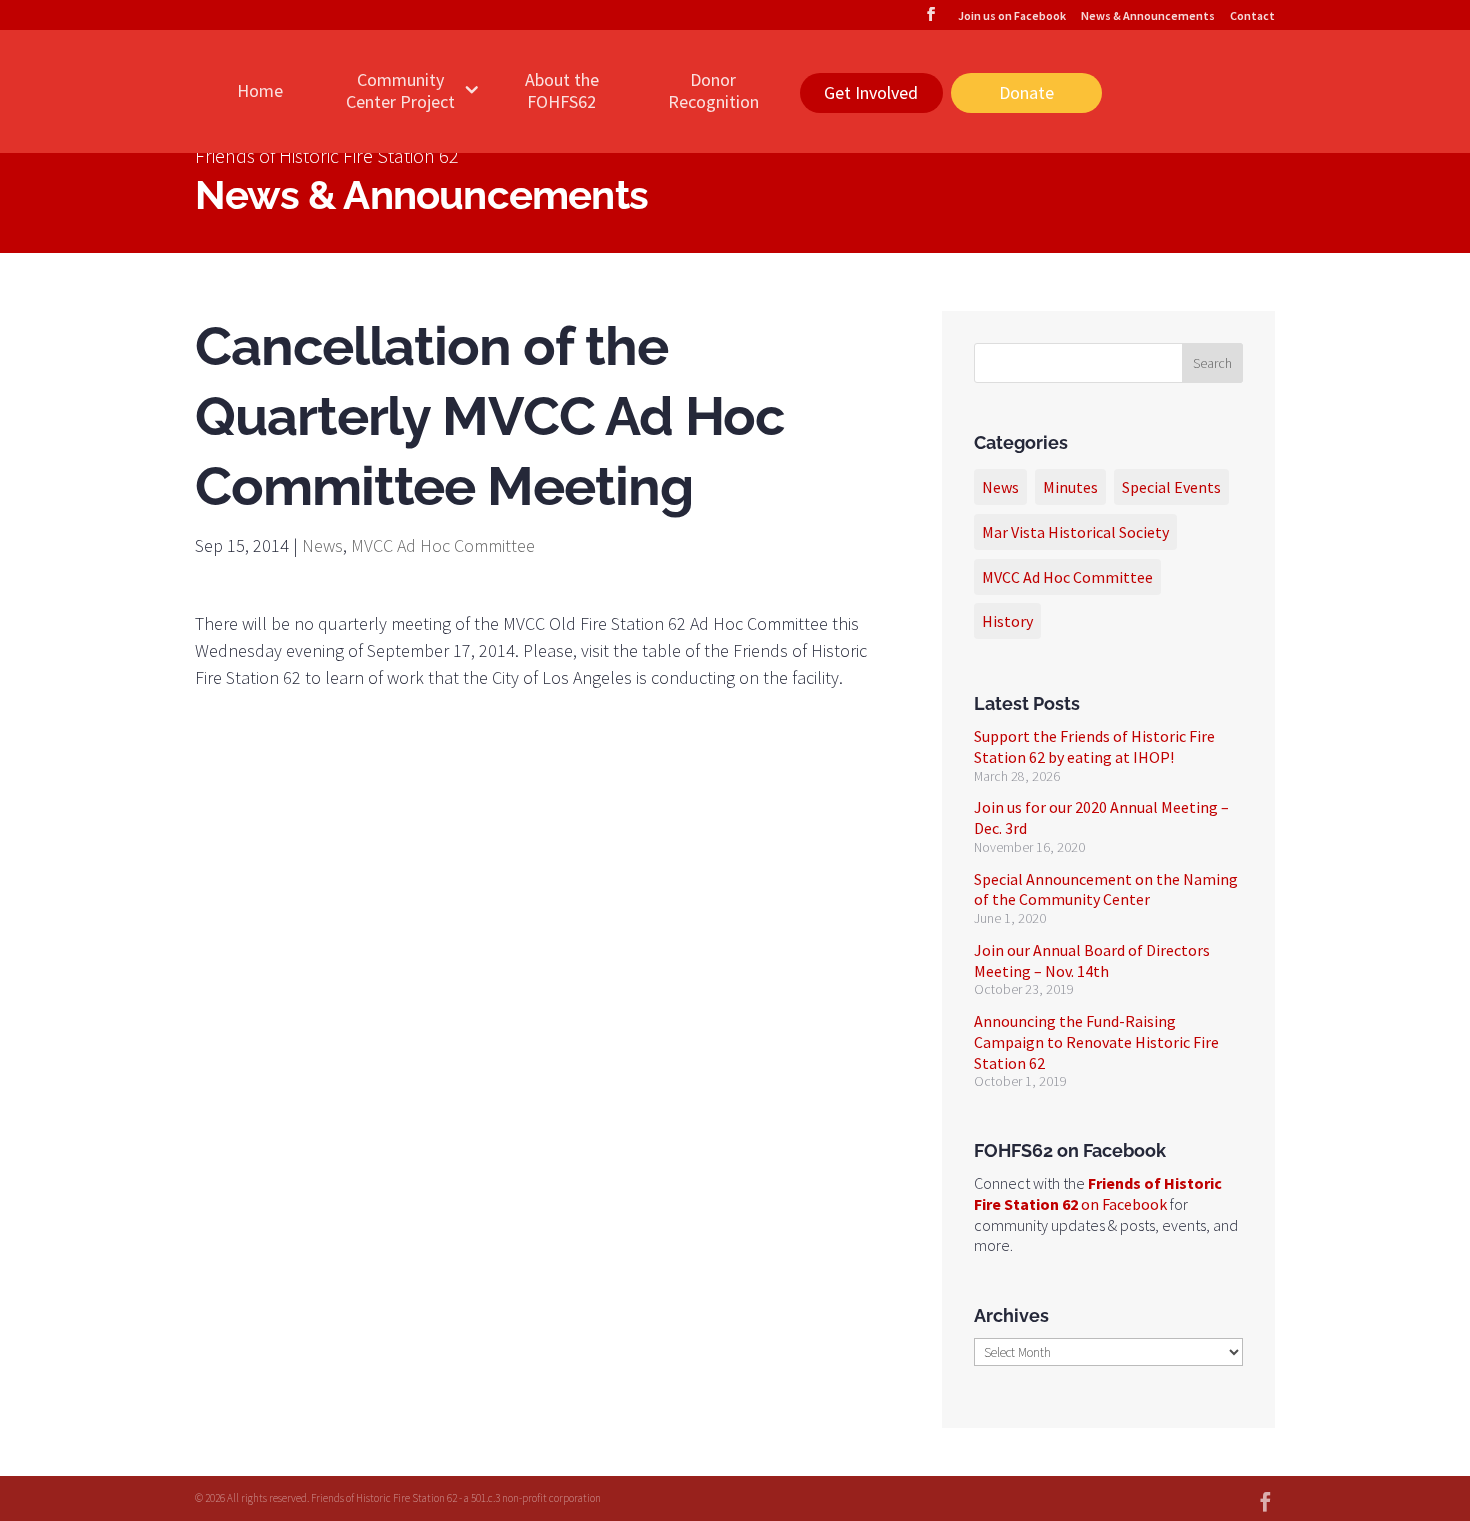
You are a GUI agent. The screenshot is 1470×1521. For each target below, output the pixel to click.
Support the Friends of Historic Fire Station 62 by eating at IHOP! (1094, 746)
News (322, 545)
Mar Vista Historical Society (1075, 532)
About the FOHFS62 (562, 90)
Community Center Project (400, 90)
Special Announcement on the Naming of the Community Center (1106, 889)
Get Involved (871, 92)
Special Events (1171, 487)
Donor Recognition (713, 90)
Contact (1252, 16)
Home (260, 90)
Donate (1026, 92)
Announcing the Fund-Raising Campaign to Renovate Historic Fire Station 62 (1096, 1042)
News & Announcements (1148, 16)
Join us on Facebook (1012, 16)
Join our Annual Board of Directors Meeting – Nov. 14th (1092, 960)
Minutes (1070, 487)
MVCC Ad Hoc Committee (443, 545)
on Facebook (1098, 1193)
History (1007, 621)
